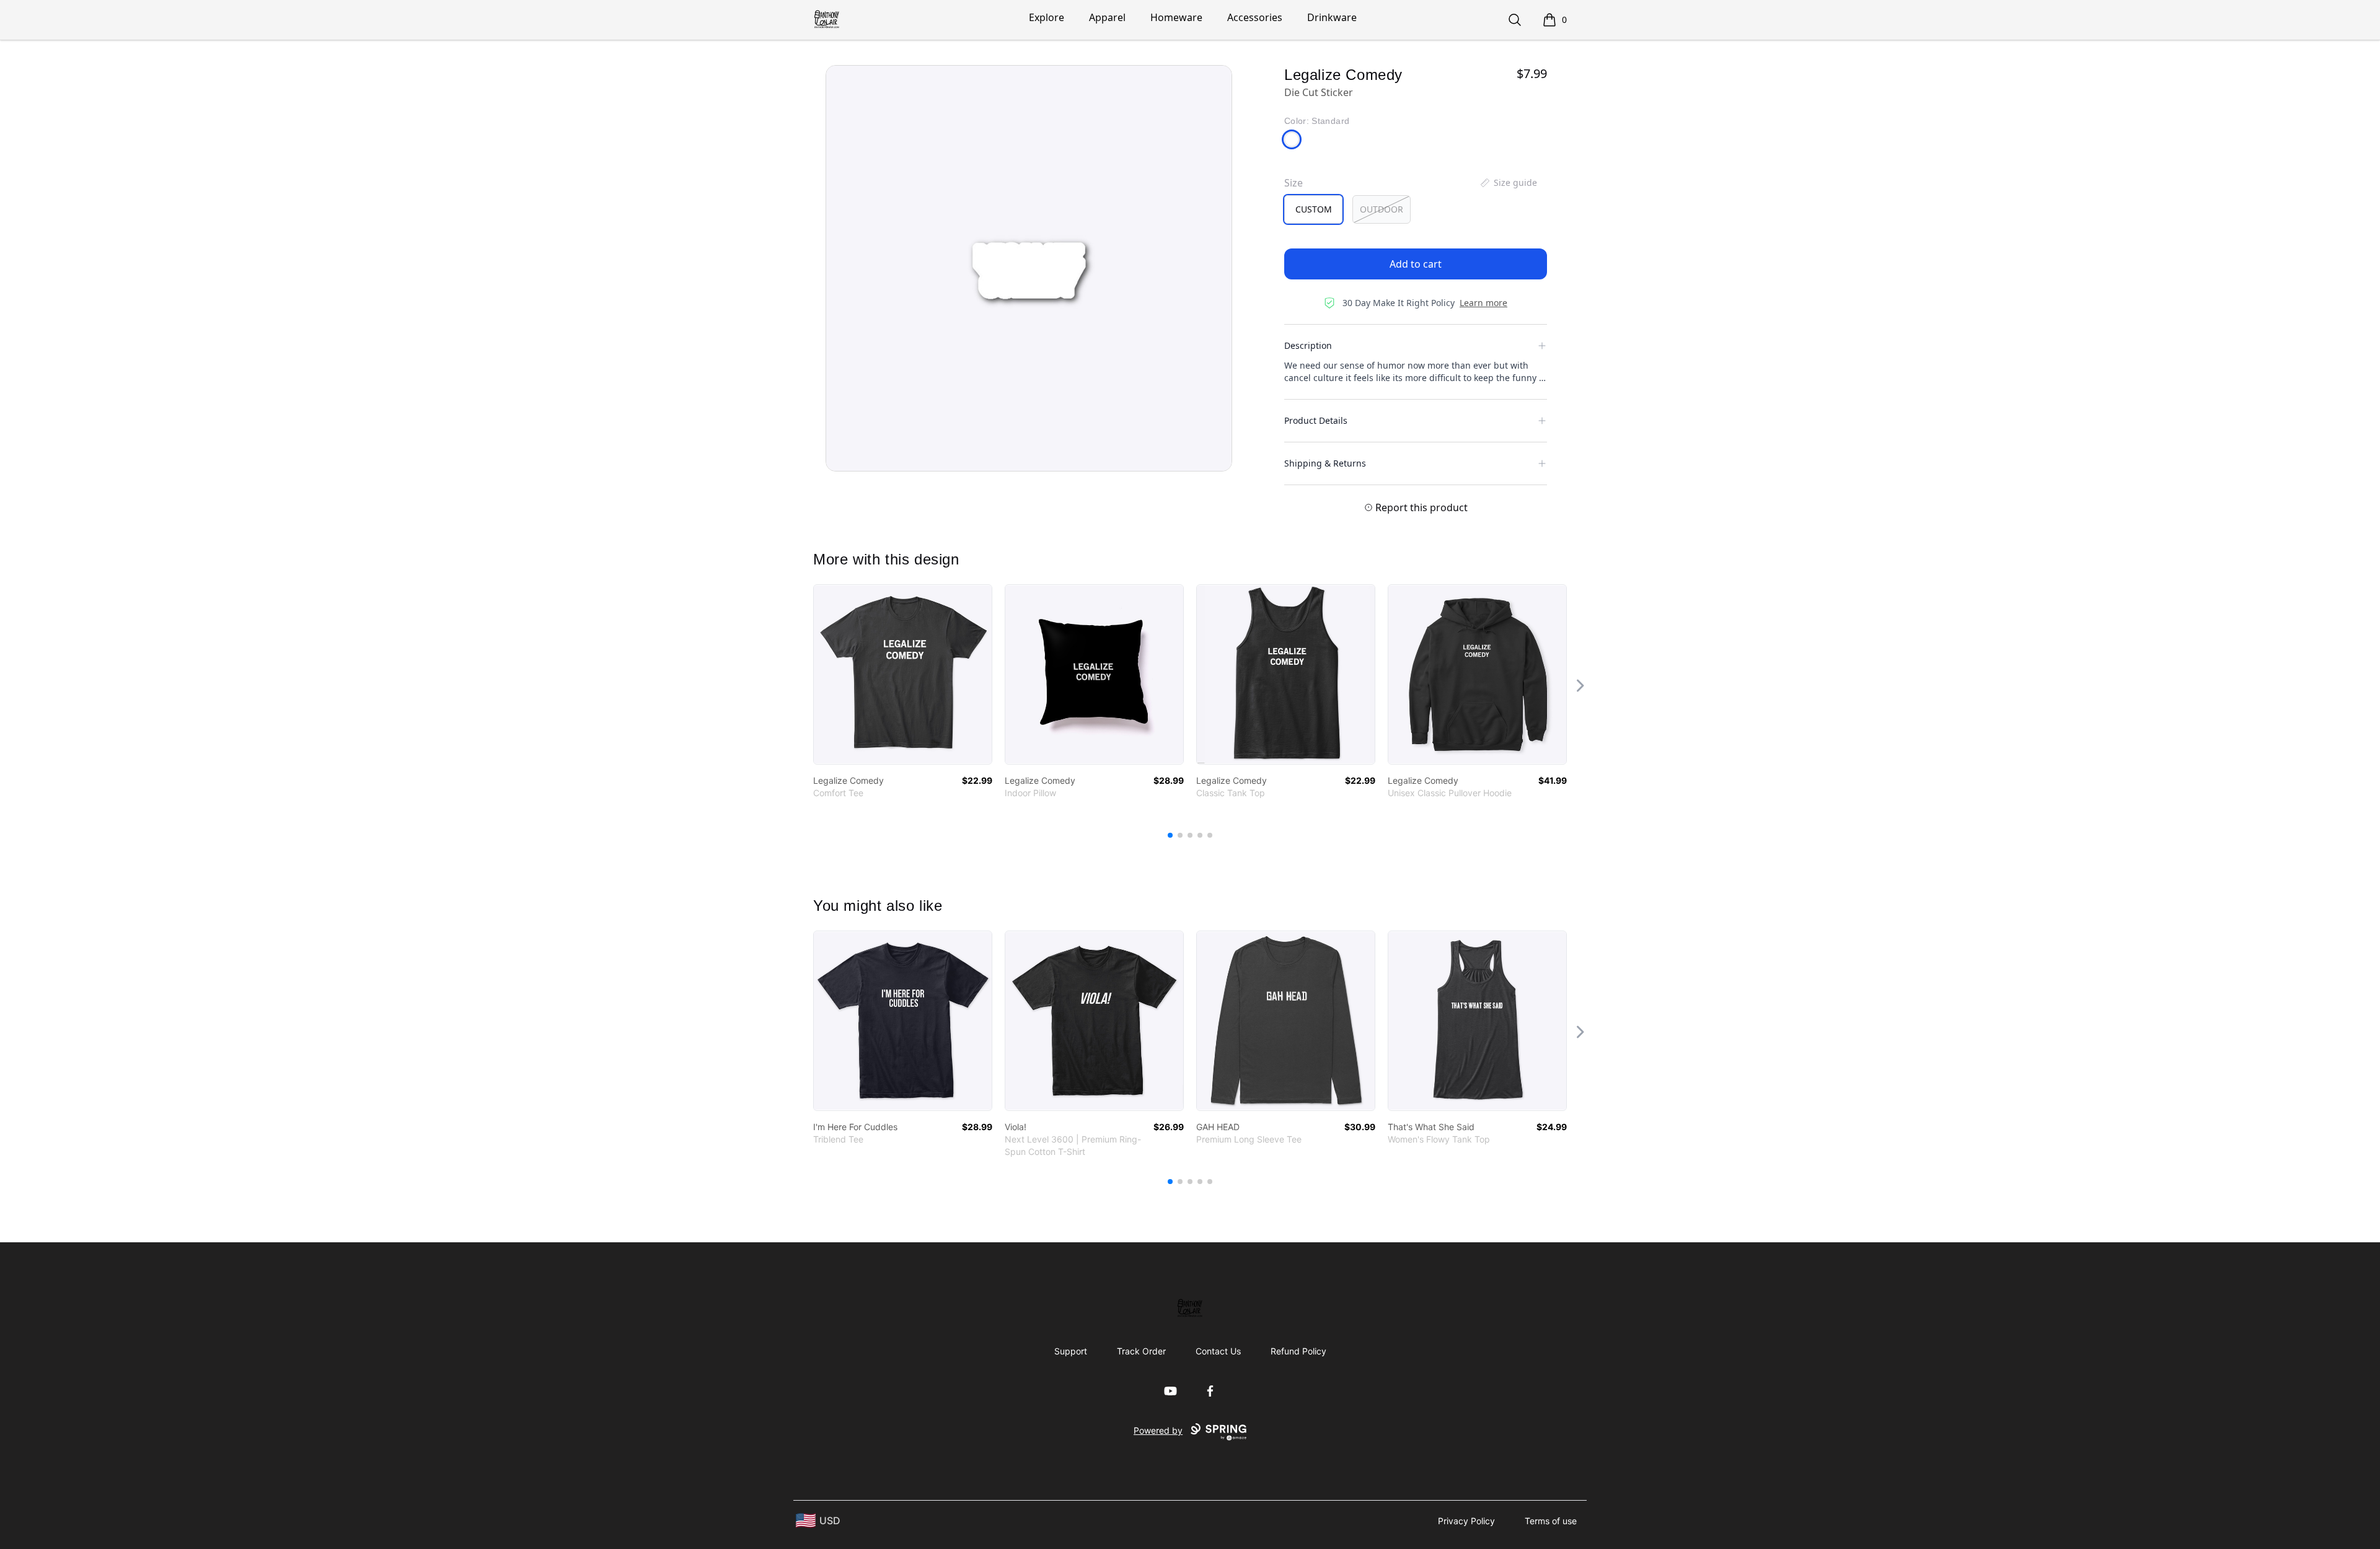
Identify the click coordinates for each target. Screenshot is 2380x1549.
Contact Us (1218, 1351)
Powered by (1158, 1430)
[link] (903, 674)
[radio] (1313, 209)
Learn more (1483, 303)
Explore (1047, 17)
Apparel (1107, 17)
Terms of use (1551, 1521)
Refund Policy (1298, 1351)
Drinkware (1332, 17)
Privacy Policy (1466, 1521)
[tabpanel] (1029, 268)
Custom (1314, 209)
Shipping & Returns (1325, 463)
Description (1308, 345)
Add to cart (1416, 264)
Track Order (1141, 1351)
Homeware (1176, 17)
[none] (1508, 183)
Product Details (1316, 420)
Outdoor (1382, 209)
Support (1071, 1351)
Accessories (1255, 17)
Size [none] (1294, 183)
